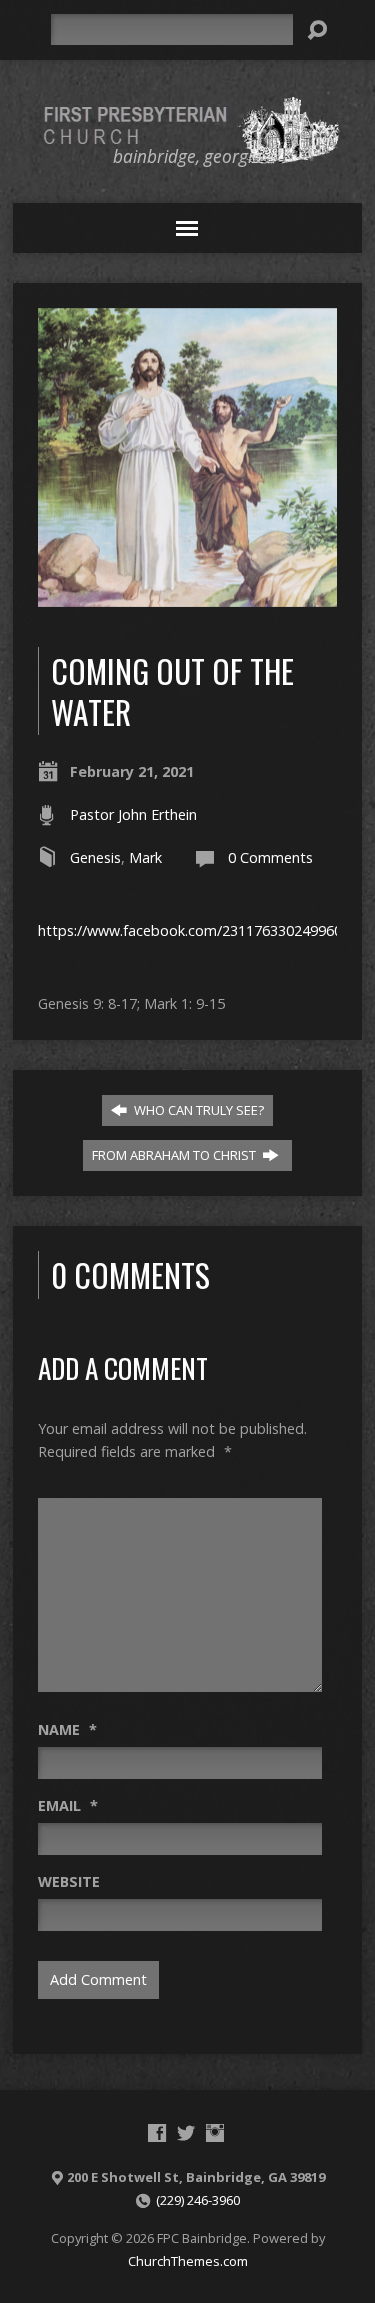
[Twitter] (186, 2133)
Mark (145, 857)
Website (69, 1881)
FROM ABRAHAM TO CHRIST (175, 1155)
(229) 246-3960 (198, 2200)
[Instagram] (215, 2133)
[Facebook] (157, 2133)
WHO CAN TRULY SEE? (197, 1110)
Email (68, 1805)
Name (67, 1729)
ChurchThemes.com (188, 2261)
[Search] (317, 30)
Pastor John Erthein (133, 814)
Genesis (95, 857)
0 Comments (270, 857)
